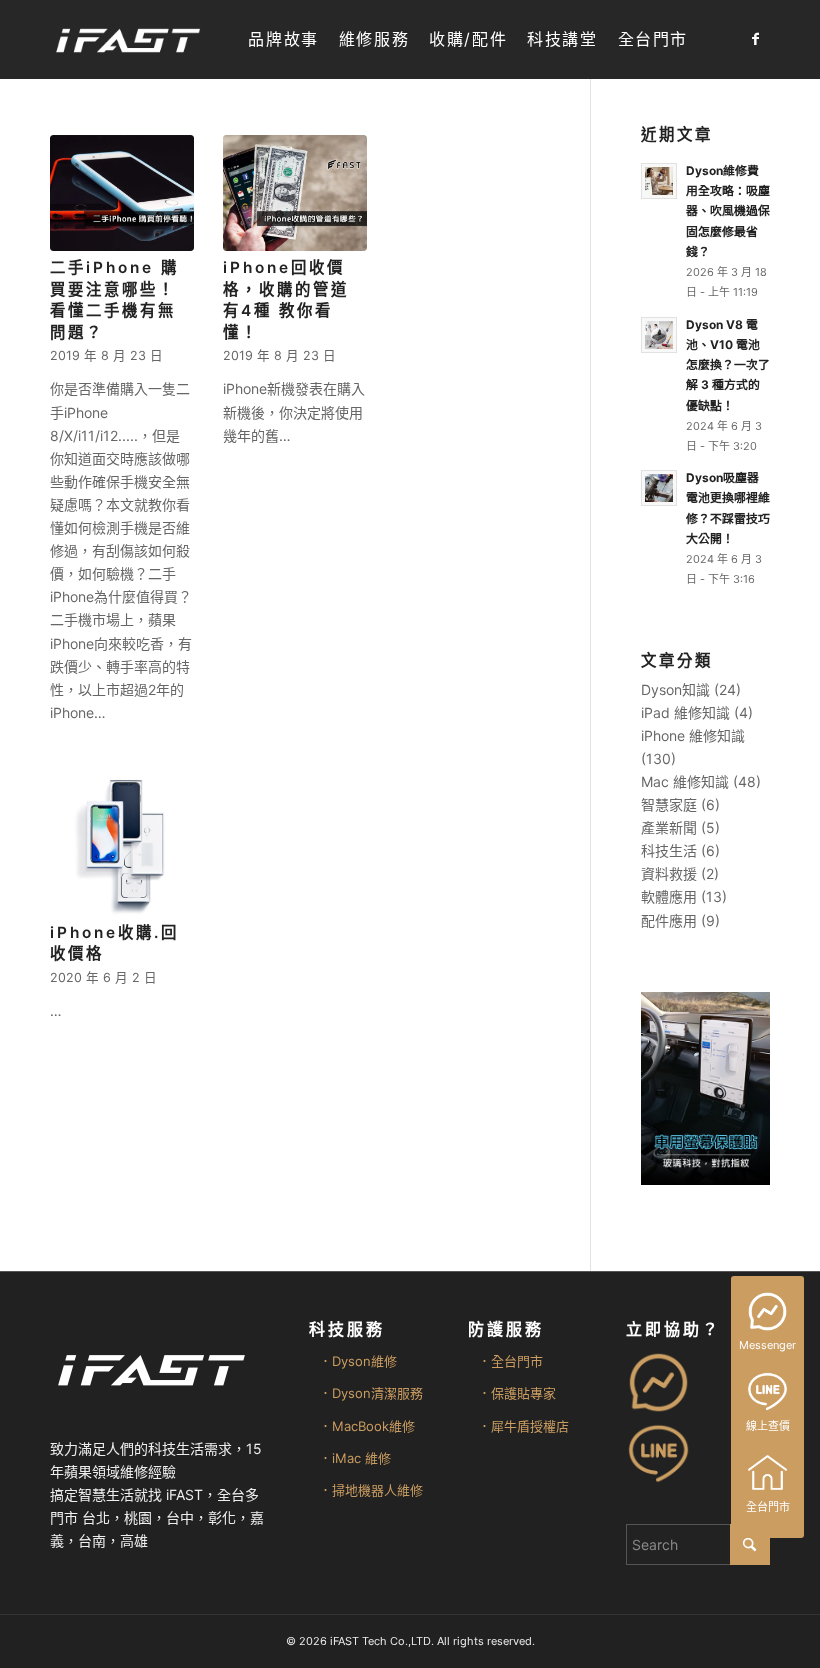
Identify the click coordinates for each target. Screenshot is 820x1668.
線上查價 (768, 1426)
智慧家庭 (669, 804)
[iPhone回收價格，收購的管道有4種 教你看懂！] (295, 193)
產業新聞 (669, 827)
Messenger (767, 1345)
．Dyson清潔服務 (371, 1393)
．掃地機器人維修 (371, 1490)
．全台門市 (510, 1361)
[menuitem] (283, 39)
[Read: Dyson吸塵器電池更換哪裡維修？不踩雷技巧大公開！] (659, 488)
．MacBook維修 (367, 1426)
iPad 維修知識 (685, 712)
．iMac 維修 (355, 1458)
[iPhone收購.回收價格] (122, 844)
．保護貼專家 (517, 1393)
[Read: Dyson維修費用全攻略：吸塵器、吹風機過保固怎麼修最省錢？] (659, 181)
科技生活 (669, 850)
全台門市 (768, 1507)
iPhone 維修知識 (693, 735)
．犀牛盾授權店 (523, 1426)
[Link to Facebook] (755, 39)
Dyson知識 (675, 689)
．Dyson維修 (358, 1361)
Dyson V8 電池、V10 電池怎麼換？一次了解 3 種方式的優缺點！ (728, 365)
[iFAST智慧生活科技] (127, 39)
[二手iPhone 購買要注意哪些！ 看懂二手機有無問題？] (122, 193)
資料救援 (669, 873)
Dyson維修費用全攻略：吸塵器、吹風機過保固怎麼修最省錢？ (728, 211)
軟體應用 (669, 896)
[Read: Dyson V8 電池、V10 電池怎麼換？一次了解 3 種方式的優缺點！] (659, 335)
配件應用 (669, 920)
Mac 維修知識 (685, 781)
